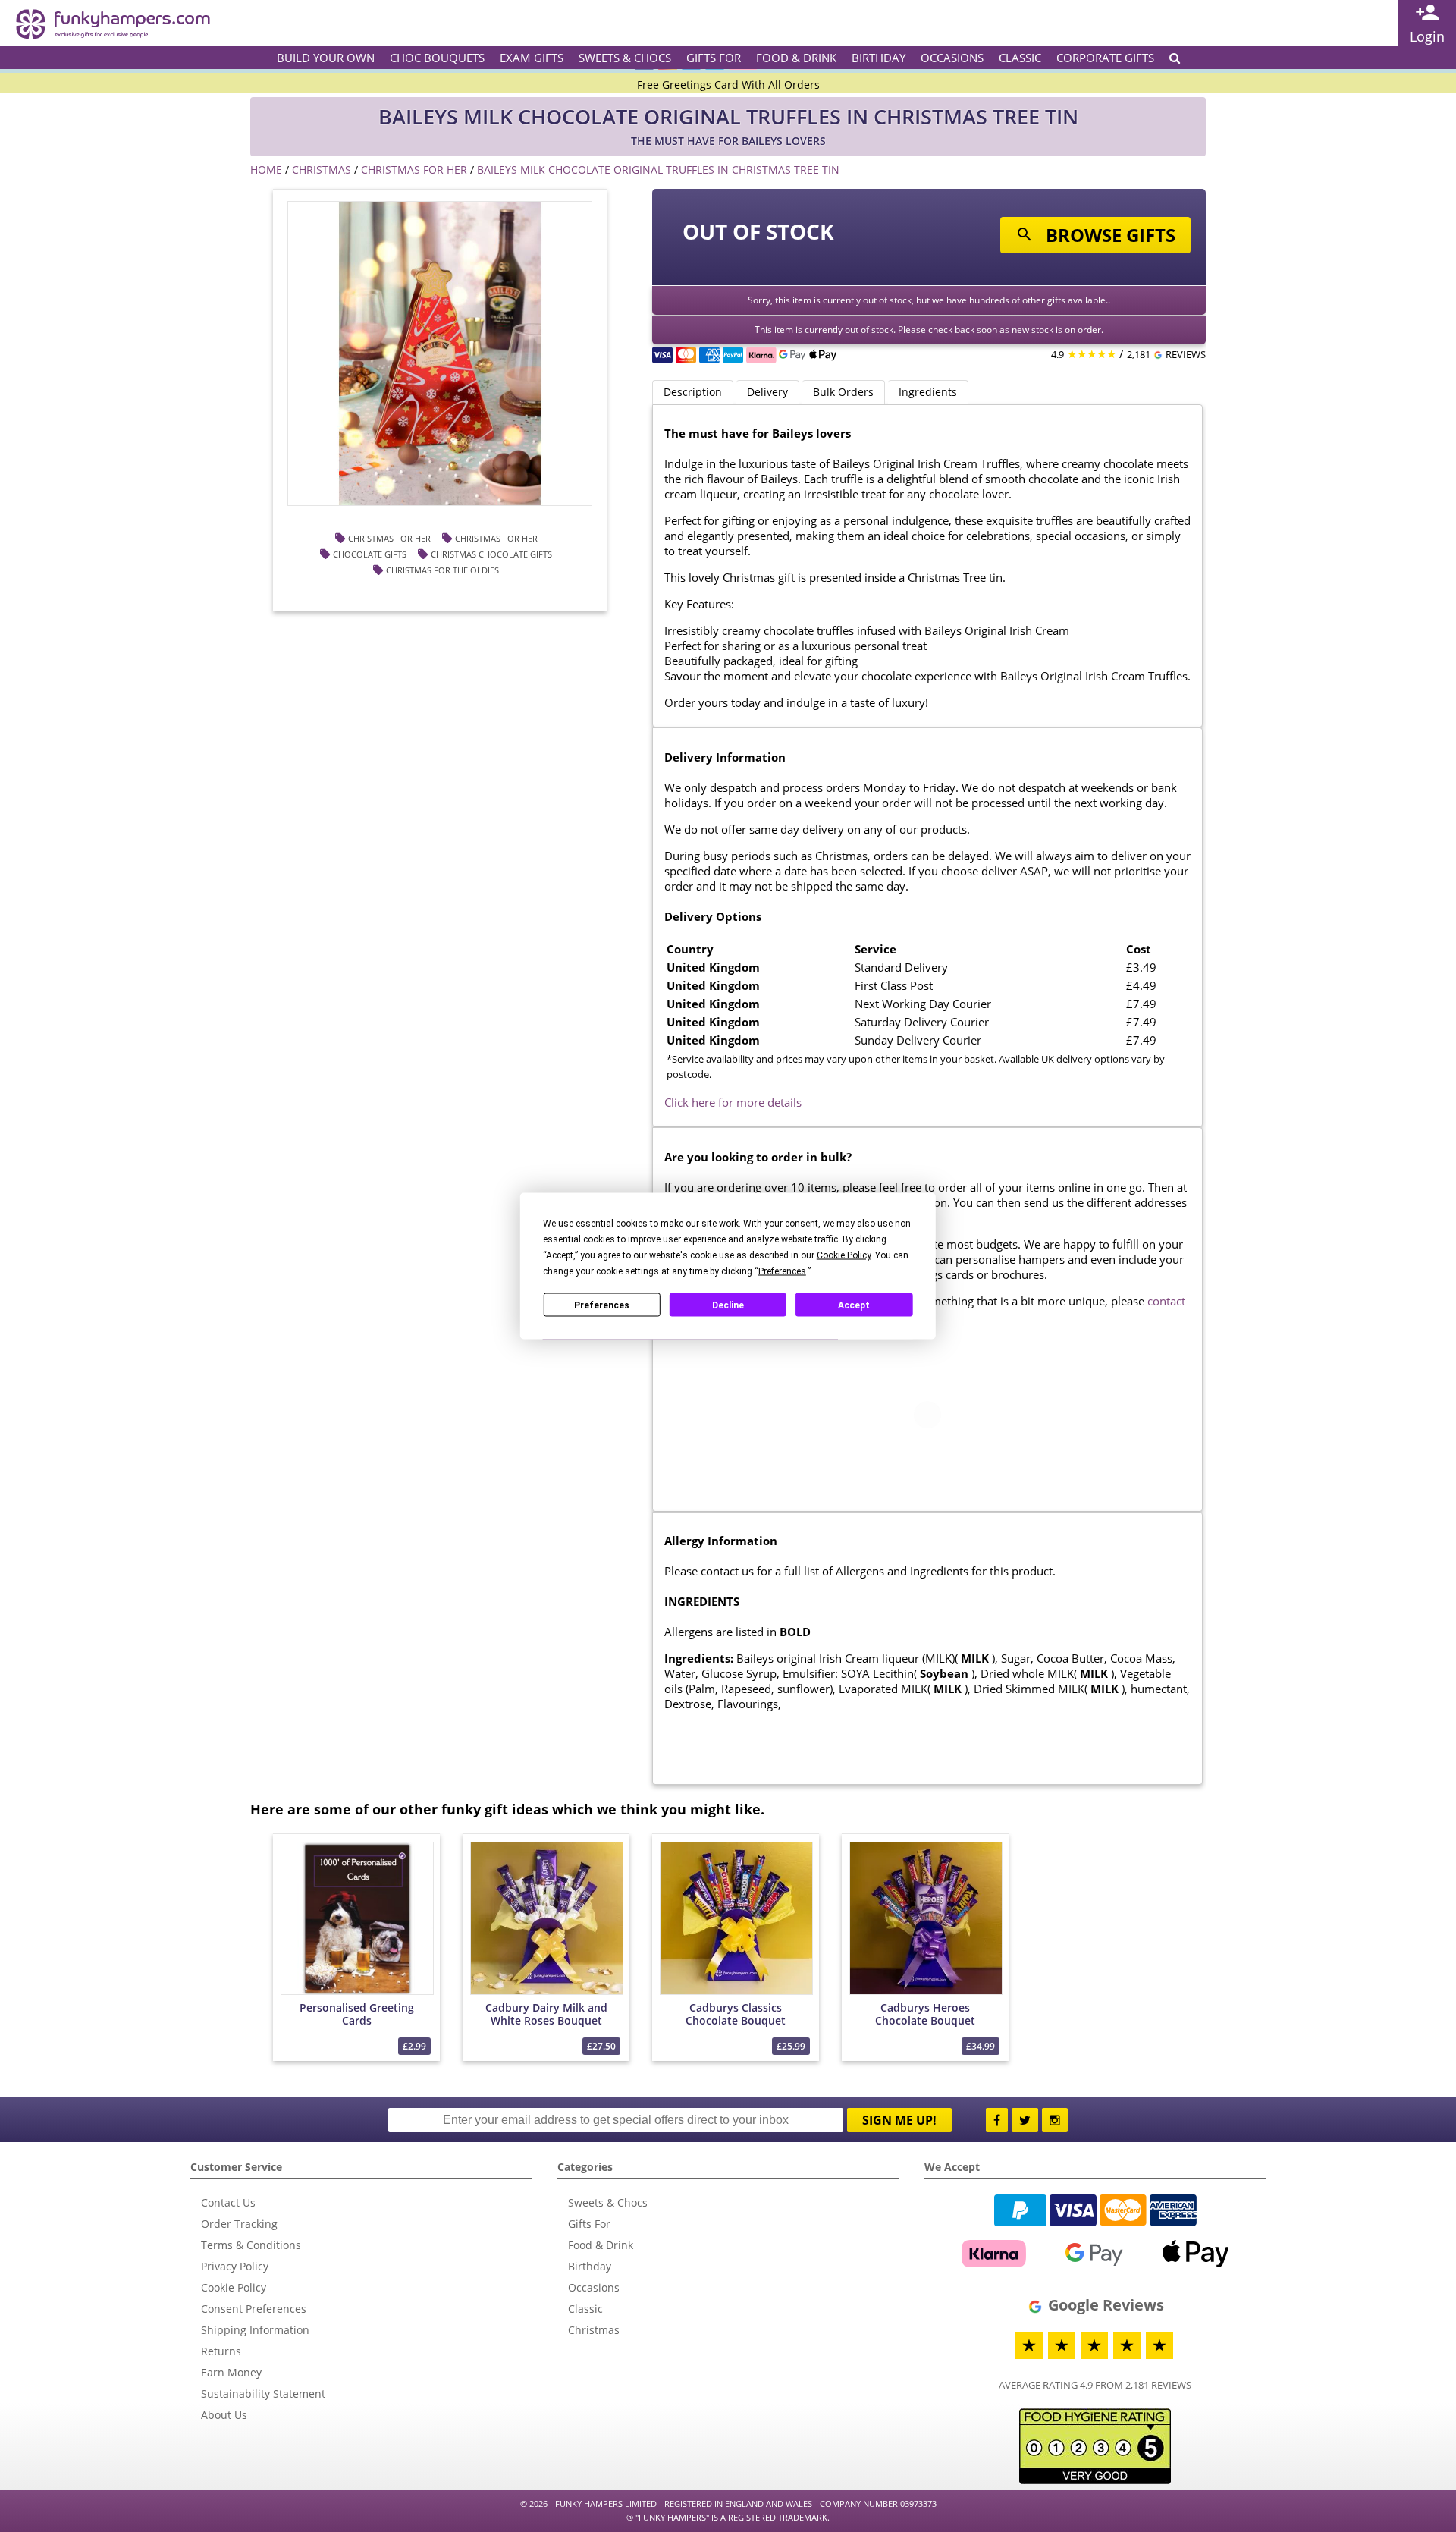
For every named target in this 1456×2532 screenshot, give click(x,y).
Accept (854, 1305)
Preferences (602, 1305)
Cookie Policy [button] (844, 1255)
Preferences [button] (782, 1271)
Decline (728, 1305)
